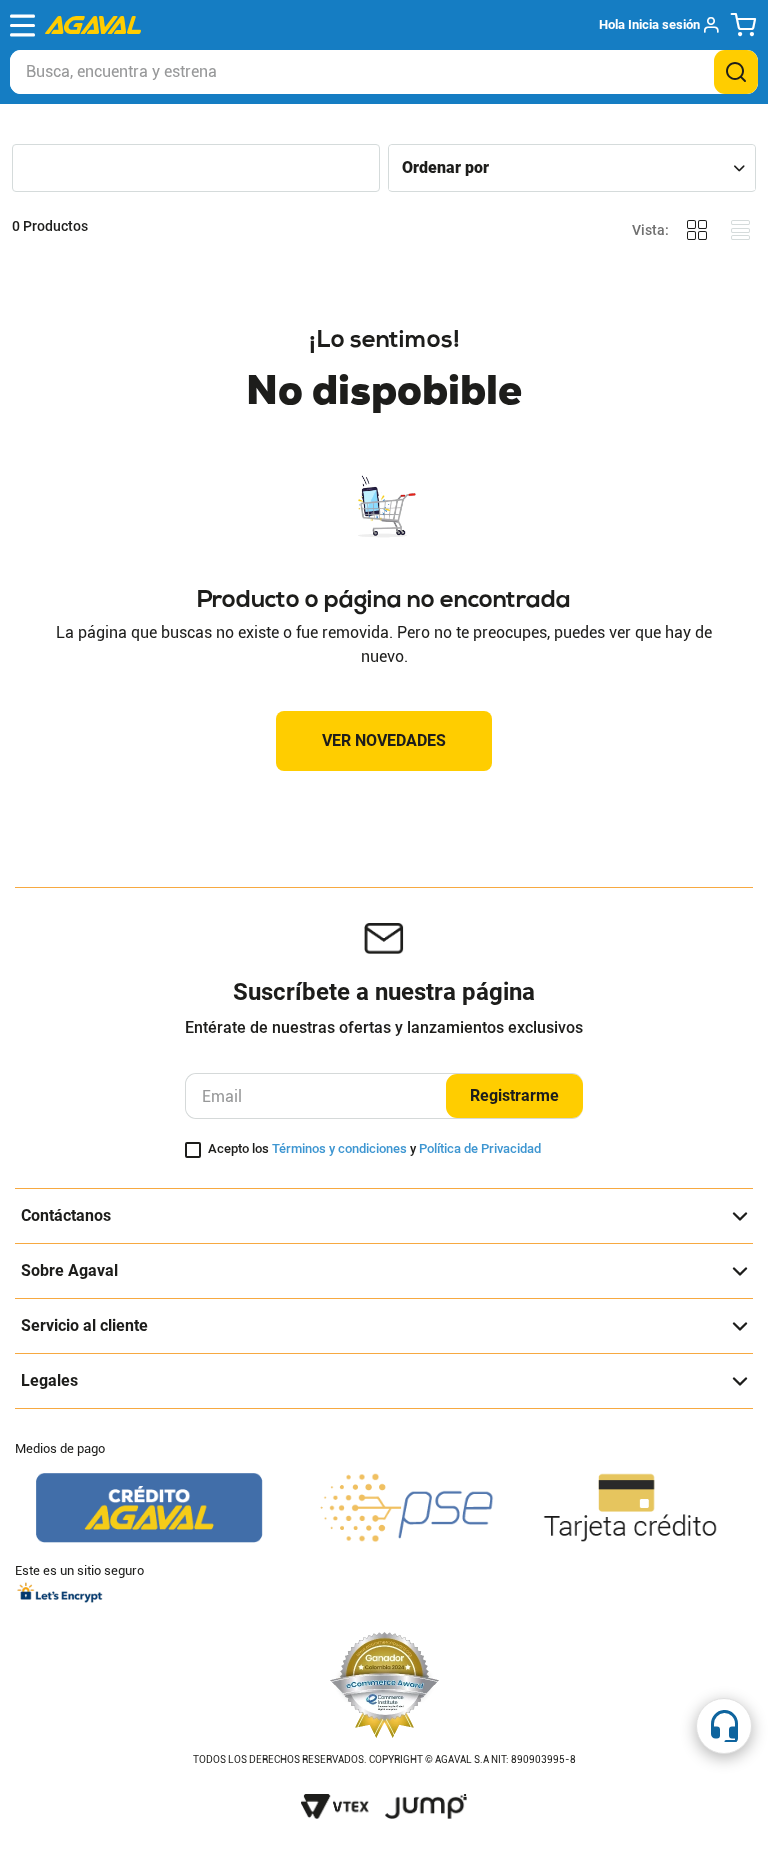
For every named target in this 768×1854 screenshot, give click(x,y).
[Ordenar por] (572, 167)
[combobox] (384, 72)
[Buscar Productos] (736, 72)
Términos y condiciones (339, 1148)
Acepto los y (374, 1149)
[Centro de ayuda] (724, 1726)
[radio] (697, 230)
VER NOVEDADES (384, 740)
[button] (658, 25)
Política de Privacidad (480, 1148)
